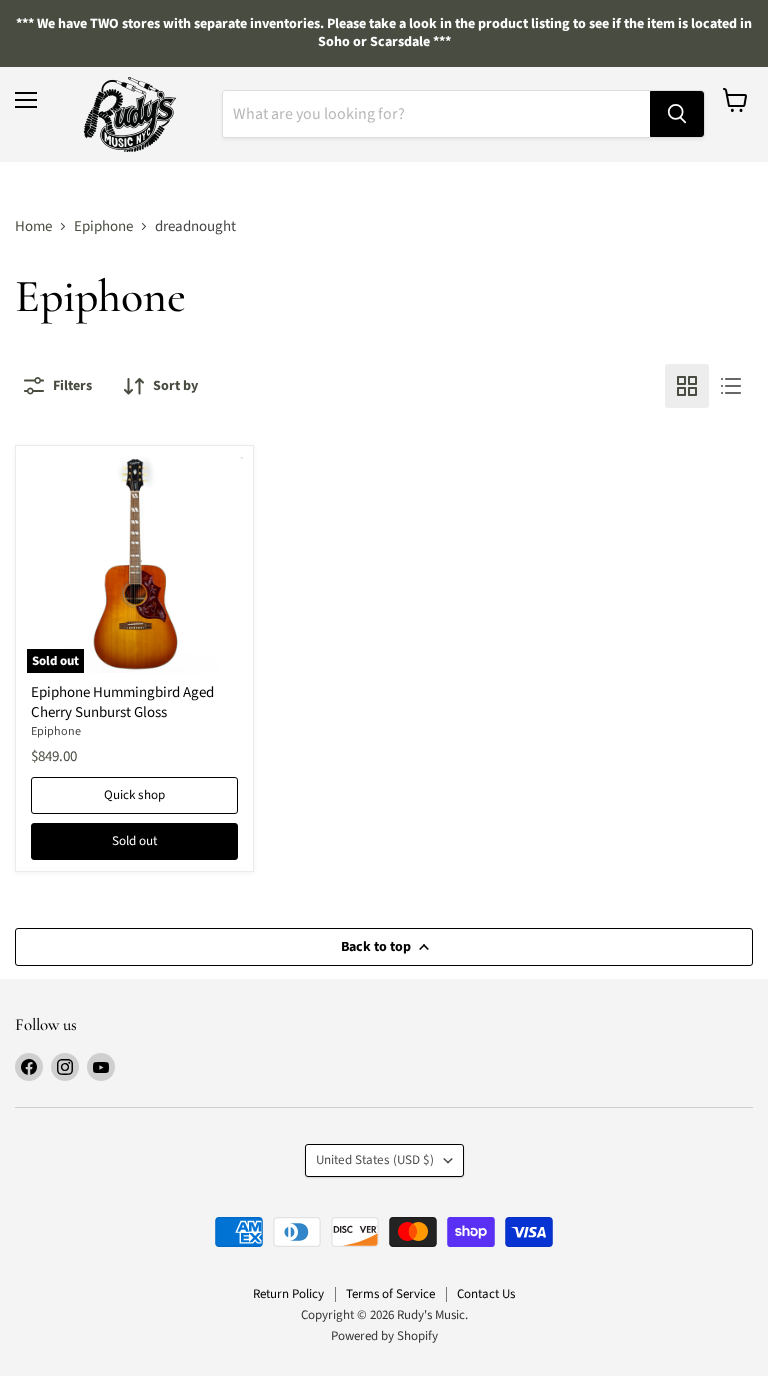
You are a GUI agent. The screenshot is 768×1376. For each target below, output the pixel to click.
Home (33, 226)
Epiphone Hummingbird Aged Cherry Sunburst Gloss (122, 702)
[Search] (677, 114)
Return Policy (288, 1294)
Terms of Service (390, 1294)
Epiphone (103, 226)
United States (375, 1160)
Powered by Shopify (384, 1336)
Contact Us (486, 1294)
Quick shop (134, 795)
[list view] (731, 386)
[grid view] (687, 386)
